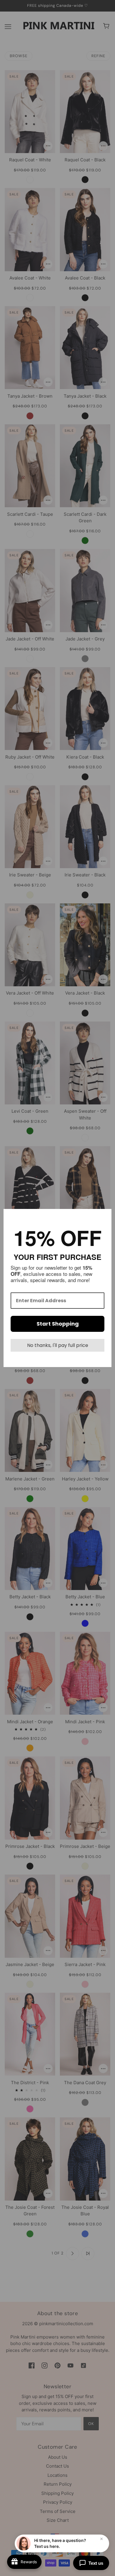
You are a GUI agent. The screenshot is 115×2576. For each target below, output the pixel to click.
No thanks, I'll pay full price (58, 1345)
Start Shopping (58, 1324)
